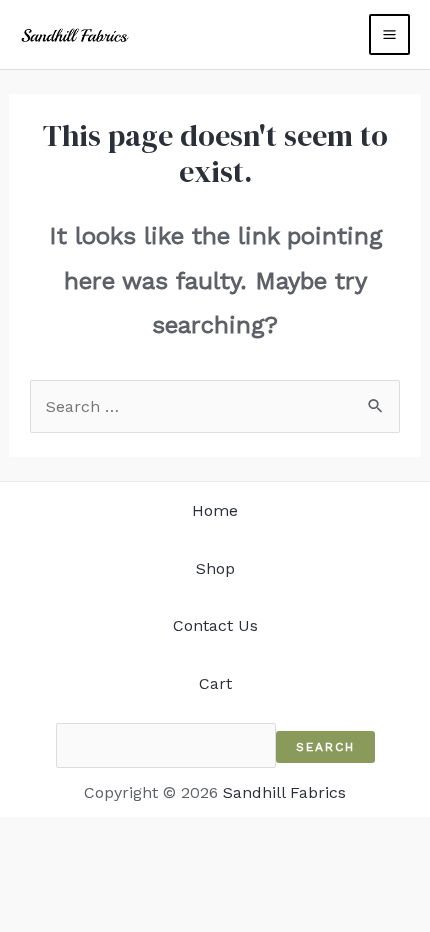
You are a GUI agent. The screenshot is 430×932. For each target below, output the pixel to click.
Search (325, 747)
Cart (215, 683)
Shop (215, 568)
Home (215, 510)
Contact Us (215, 625)
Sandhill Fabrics (284, 792)
